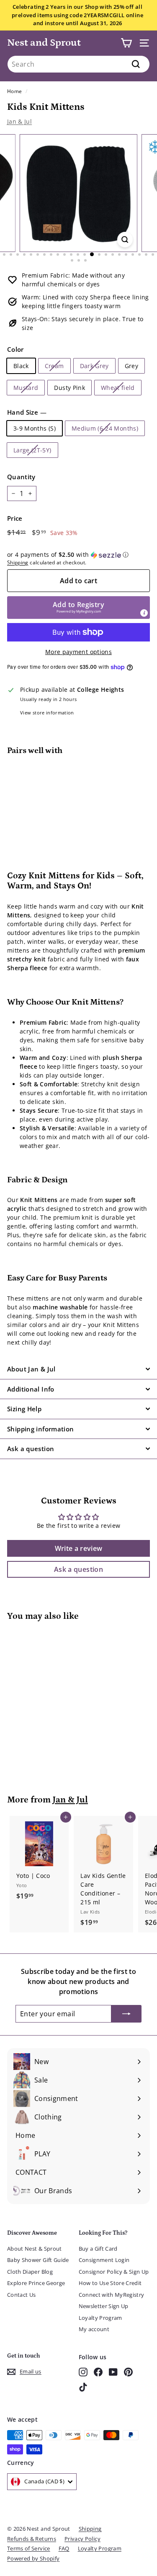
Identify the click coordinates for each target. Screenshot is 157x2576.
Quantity (21, 477)
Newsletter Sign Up (104, 2306)
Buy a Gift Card (98, 2249)
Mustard (26, 388)
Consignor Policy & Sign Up (114, 2272)
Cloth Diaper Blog (30, 2272)
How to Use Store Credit (110, 2283)
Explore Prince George (36, 2283)
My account (94, 2329)
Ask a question (31, 1449)
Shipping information (41, 1429)
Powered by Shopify (33, 2558)
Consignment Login (104, 2260)
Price (15, 518)
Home (14, 91)
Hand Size (27, 412)
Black (21, 366)
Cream (54, 366)
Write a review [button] (79, 1548)
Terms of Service (29, 2548)
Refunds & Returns (32, 2539)
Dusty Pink (69, 388)
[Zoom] (125, 240)
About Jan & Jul (31, 1369)
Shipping (18, 562)
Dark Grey (94, 366)
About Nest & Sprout (35, 2249)
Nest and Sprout (44, 43)
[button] (78, 555)
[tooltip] (144, 613)
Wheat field (118, 388)
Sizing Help (24, 1409)
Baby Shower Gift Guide (38, 2260)
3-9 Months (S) (35, 428)
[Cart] (126, 43)
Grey (131, 366)
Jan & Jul (19, 121)
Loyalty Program (100, 2318)
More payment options (78, 652)
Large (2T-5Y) (32, 450)
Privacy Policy (82, 2539)
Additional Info (31, 1389)
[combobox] (78, 64)
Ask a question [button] (78, 1569)
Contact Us (22, 2295)
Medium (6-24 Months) (105, 428)
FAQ (64, 2548)
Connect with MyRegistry (112, 2295)
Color (15, 349)
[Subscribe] (126, 2014)
